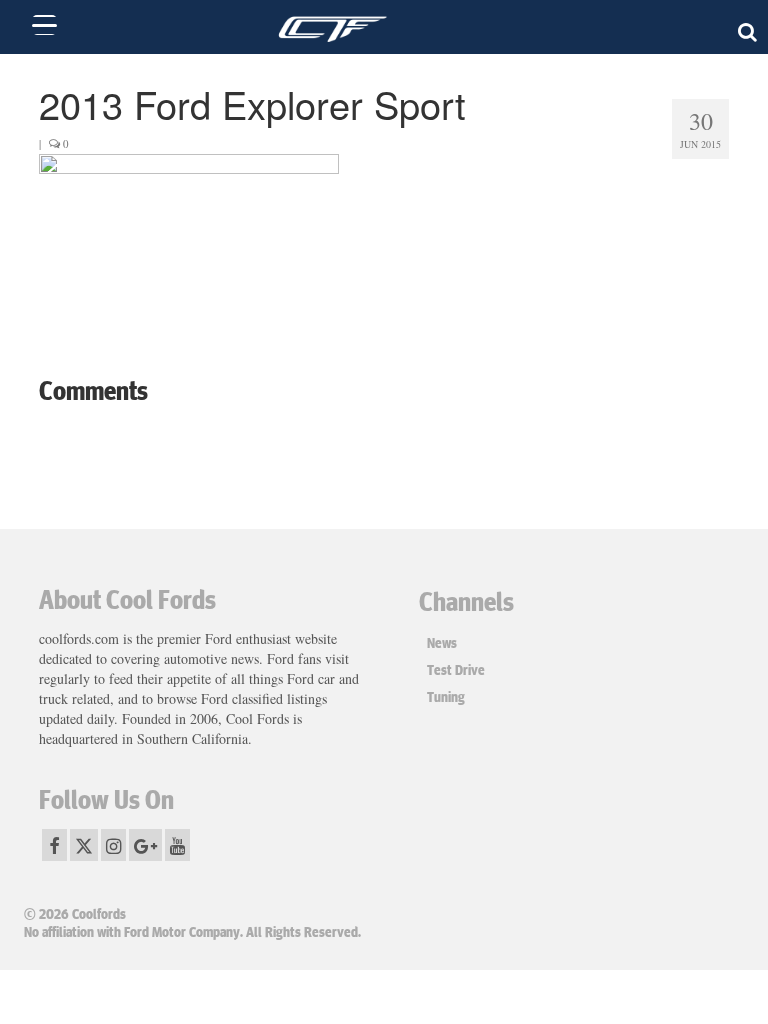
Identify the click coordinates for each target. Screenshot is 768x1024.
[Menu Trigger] (44, 25)
